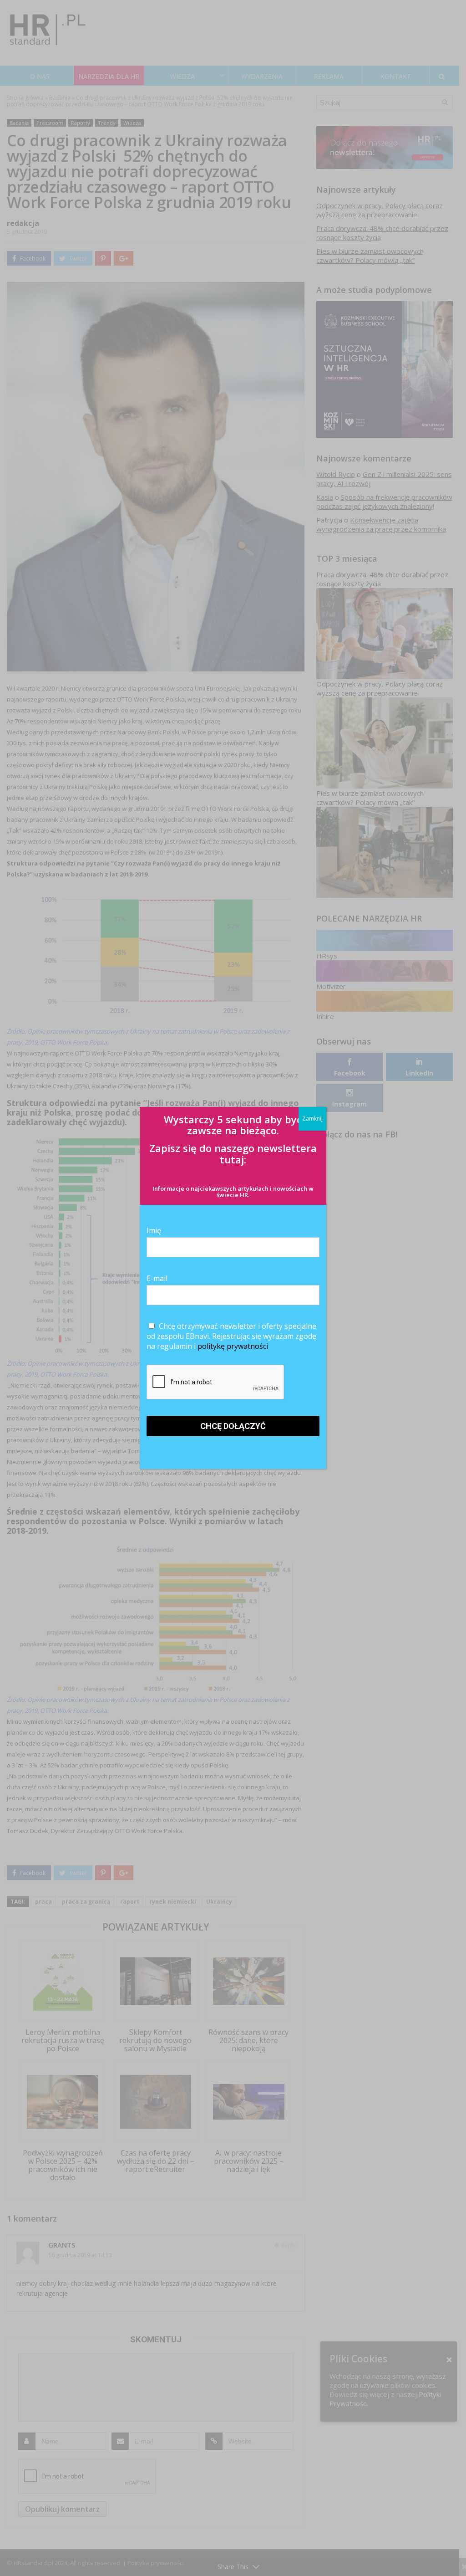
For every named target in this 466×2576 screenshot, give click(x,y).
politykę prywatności (233, 1346)
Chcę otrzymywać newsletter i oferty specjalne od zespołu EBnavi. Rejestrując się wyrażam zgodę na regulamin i (231, 1336)
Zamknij (312, 1119)
